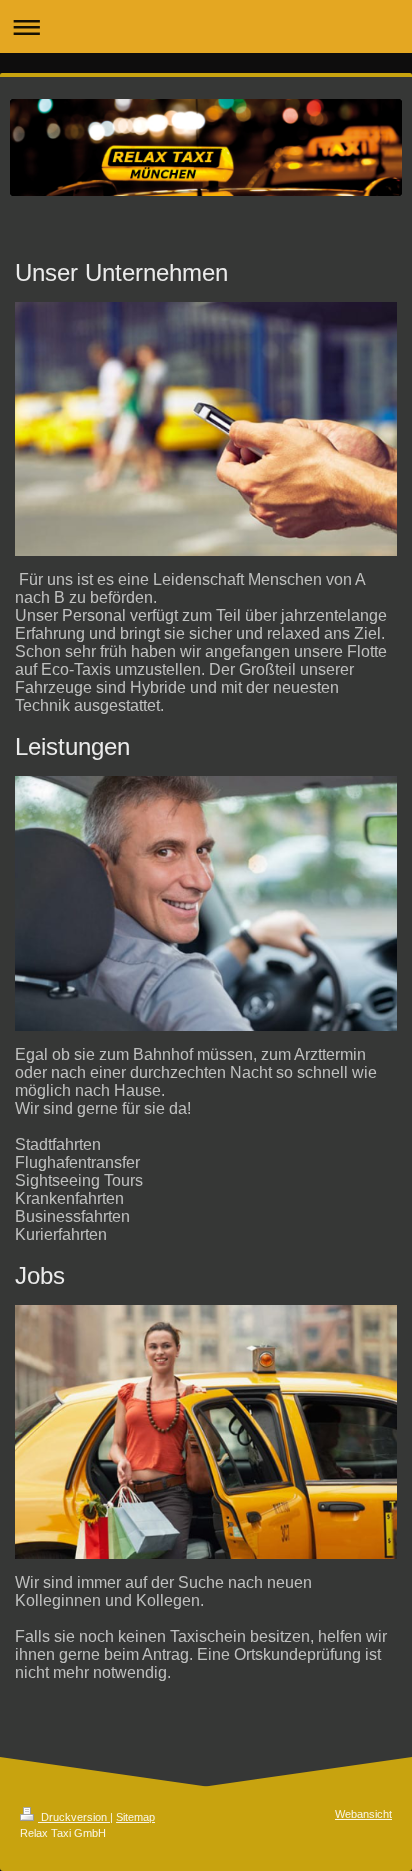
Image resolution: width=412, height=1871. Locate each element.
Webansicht (363, 1814)
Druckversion (74, 1817)
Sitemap (135, 1817)
